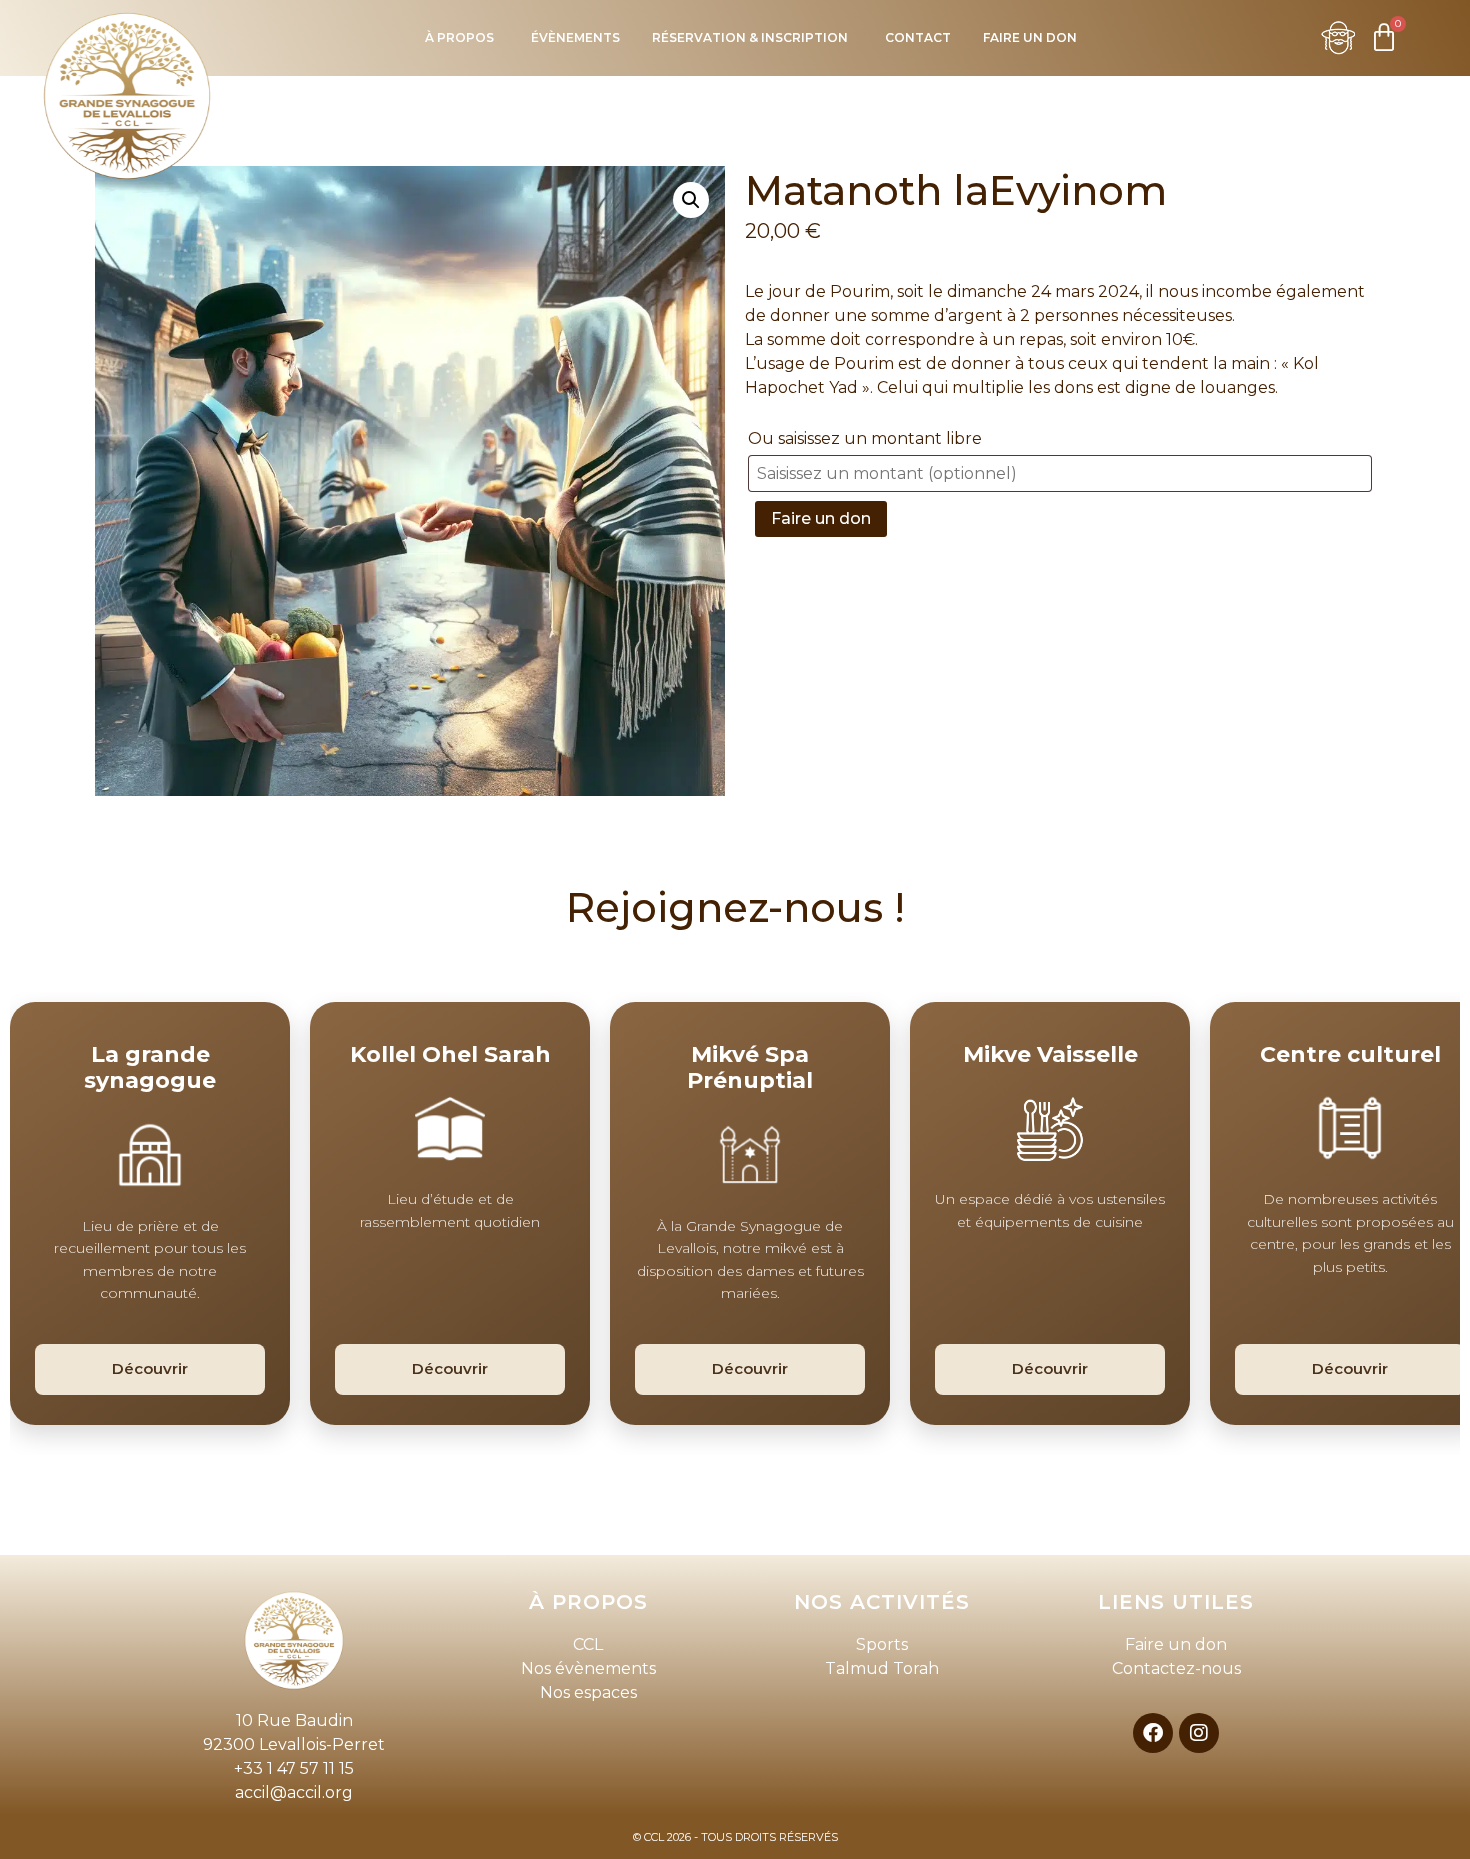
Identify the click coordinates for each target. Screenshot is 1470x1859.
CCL (588, 1644)
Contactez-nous (1176, 1668)
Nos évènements (588, 1668)
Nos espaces (588, 1692)
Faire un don (821, 518)
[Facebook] (1153, 1733)
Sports (882, 1644)
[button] (691, 200)
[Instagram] (1199, 1733)
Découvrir (150, 1368)
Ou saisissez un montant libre (867, 438)
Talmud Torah (882, 1668)
